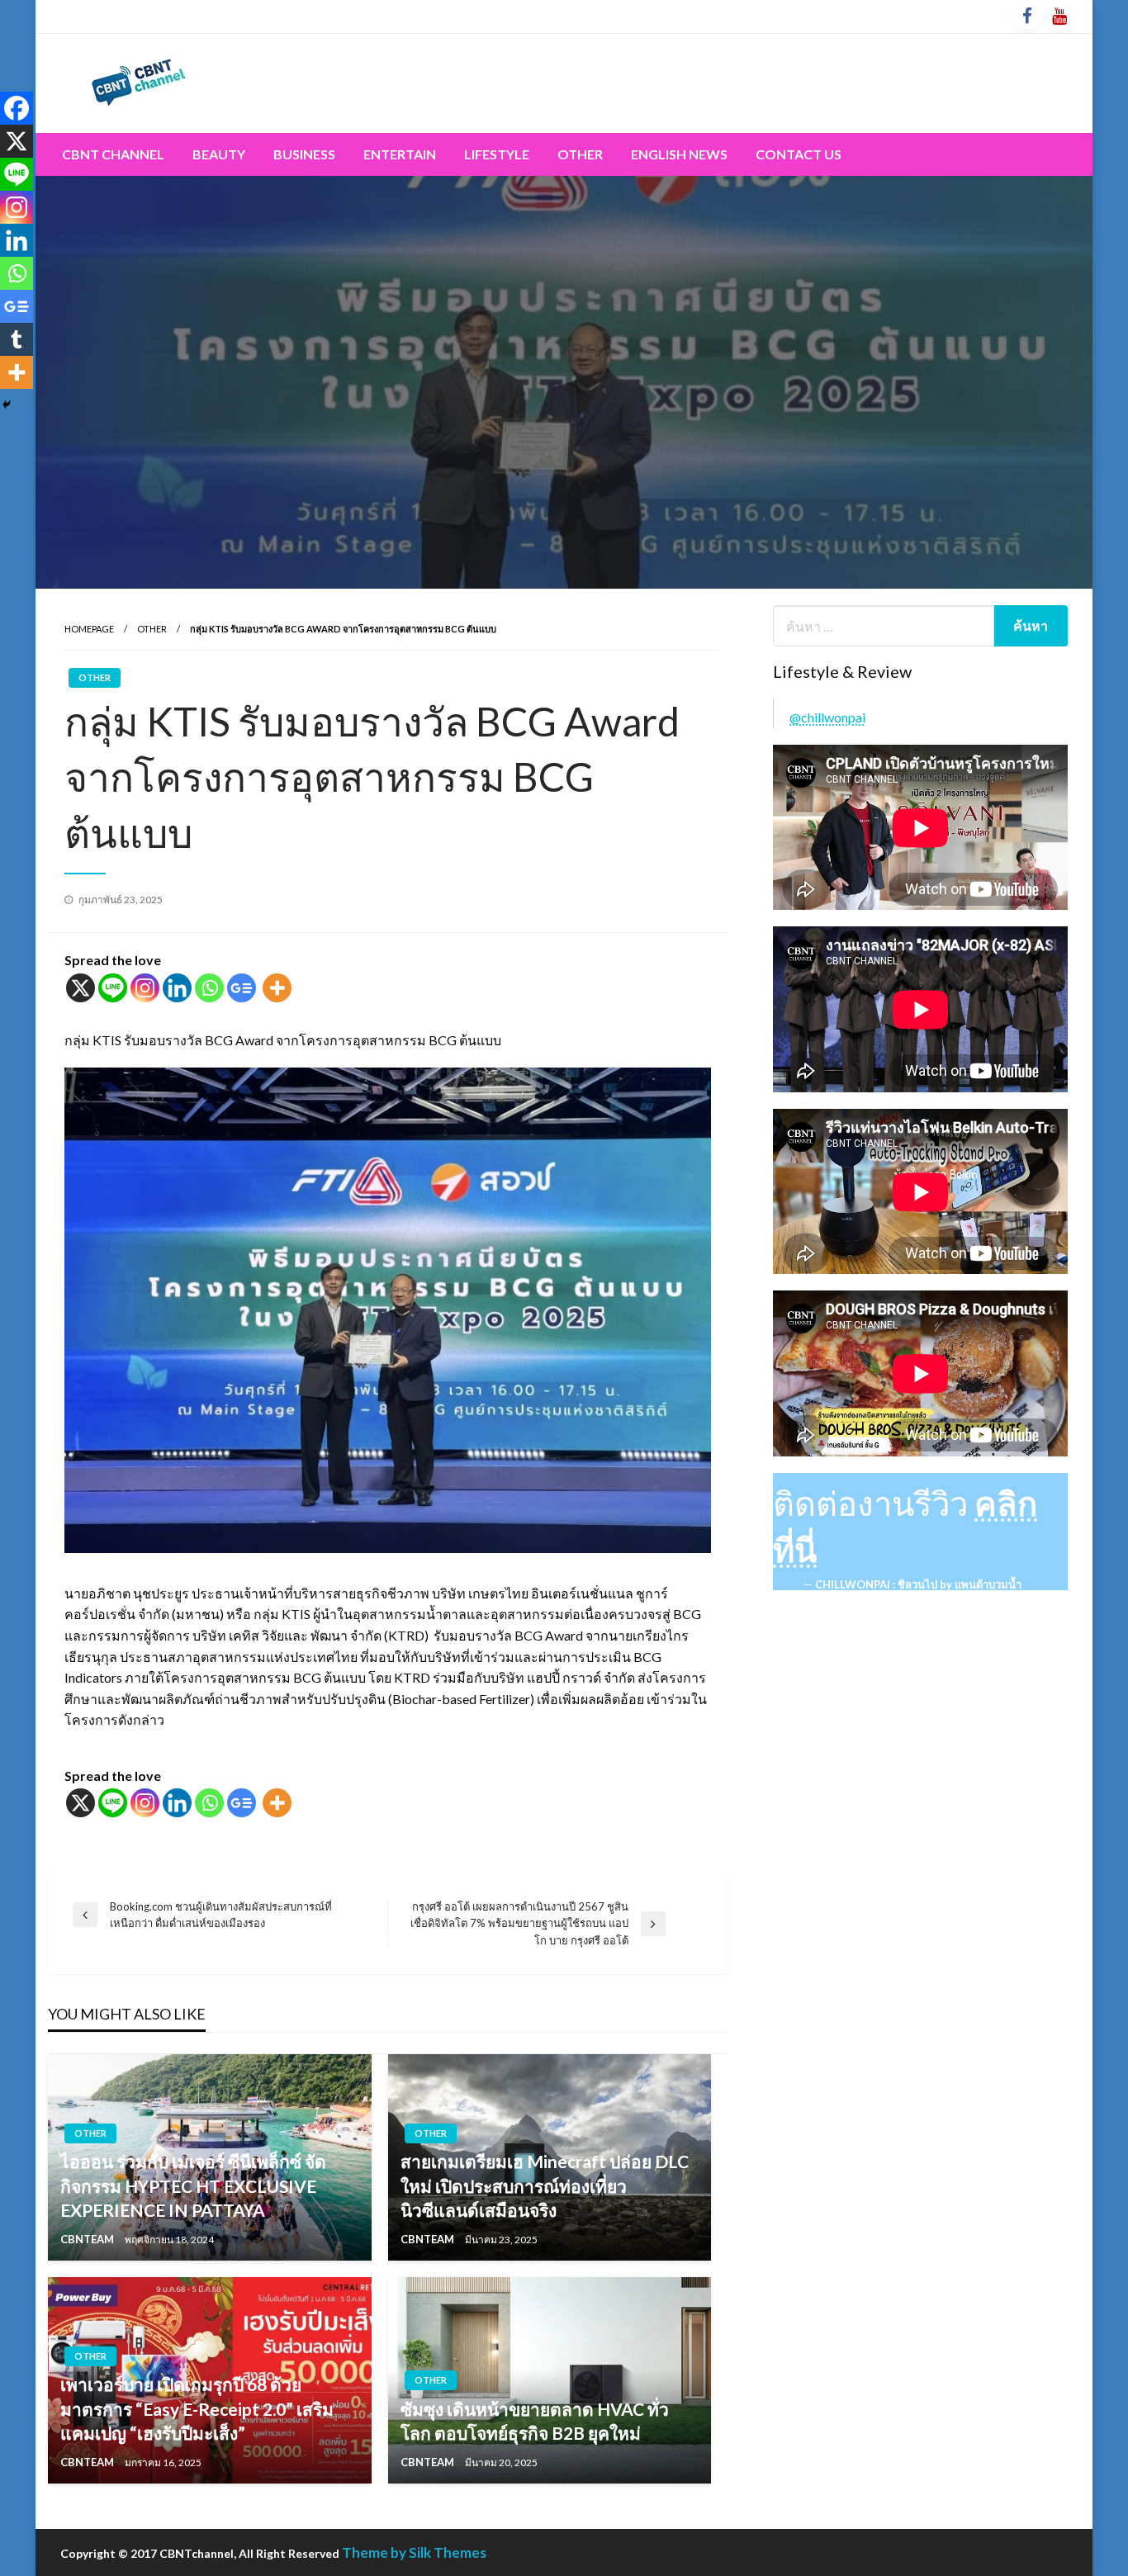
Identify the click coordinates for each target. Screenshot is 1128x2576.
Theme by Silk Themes (414, 2552)
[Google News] (242, 988)
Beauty (219, 154)
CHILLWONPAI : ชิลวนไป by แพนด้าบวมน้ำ (918, 1584)
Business (304, 154)
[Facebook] (17, 108)
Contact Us (799, 154)
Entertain (400, 154)
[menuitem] (113, 154)
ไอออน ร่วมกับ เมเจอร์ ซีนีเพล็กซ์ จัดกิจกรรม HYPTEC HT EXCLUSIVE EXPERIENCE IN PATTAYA (193, 2185)
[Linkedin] (177, 988)
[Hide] (7, 405)
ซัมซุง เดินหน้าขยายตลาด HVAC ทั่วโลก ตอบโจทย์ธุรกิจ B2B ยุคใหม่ (535, 2421)
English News (679, 154)
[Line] (113, 988)
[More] (277, 988)
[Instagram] (145, 988)
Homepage (89, 629)
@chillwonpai (827, 717)
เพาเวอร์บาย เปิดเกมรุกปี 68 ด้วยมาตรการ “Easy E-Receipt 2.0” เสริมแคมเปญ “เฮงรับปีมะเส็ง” (197, 2408)
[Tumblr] (17, 339)
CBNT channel (113, 154)
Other (580, 154)
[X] (81, 988)
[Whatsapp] (209, 988)
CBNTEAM (88, 2239)
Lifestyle (497, 154)
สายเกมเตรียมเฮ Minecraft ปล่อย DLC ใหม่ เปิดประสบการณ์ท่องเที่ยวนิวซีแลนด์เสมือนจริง (545, 2185)
